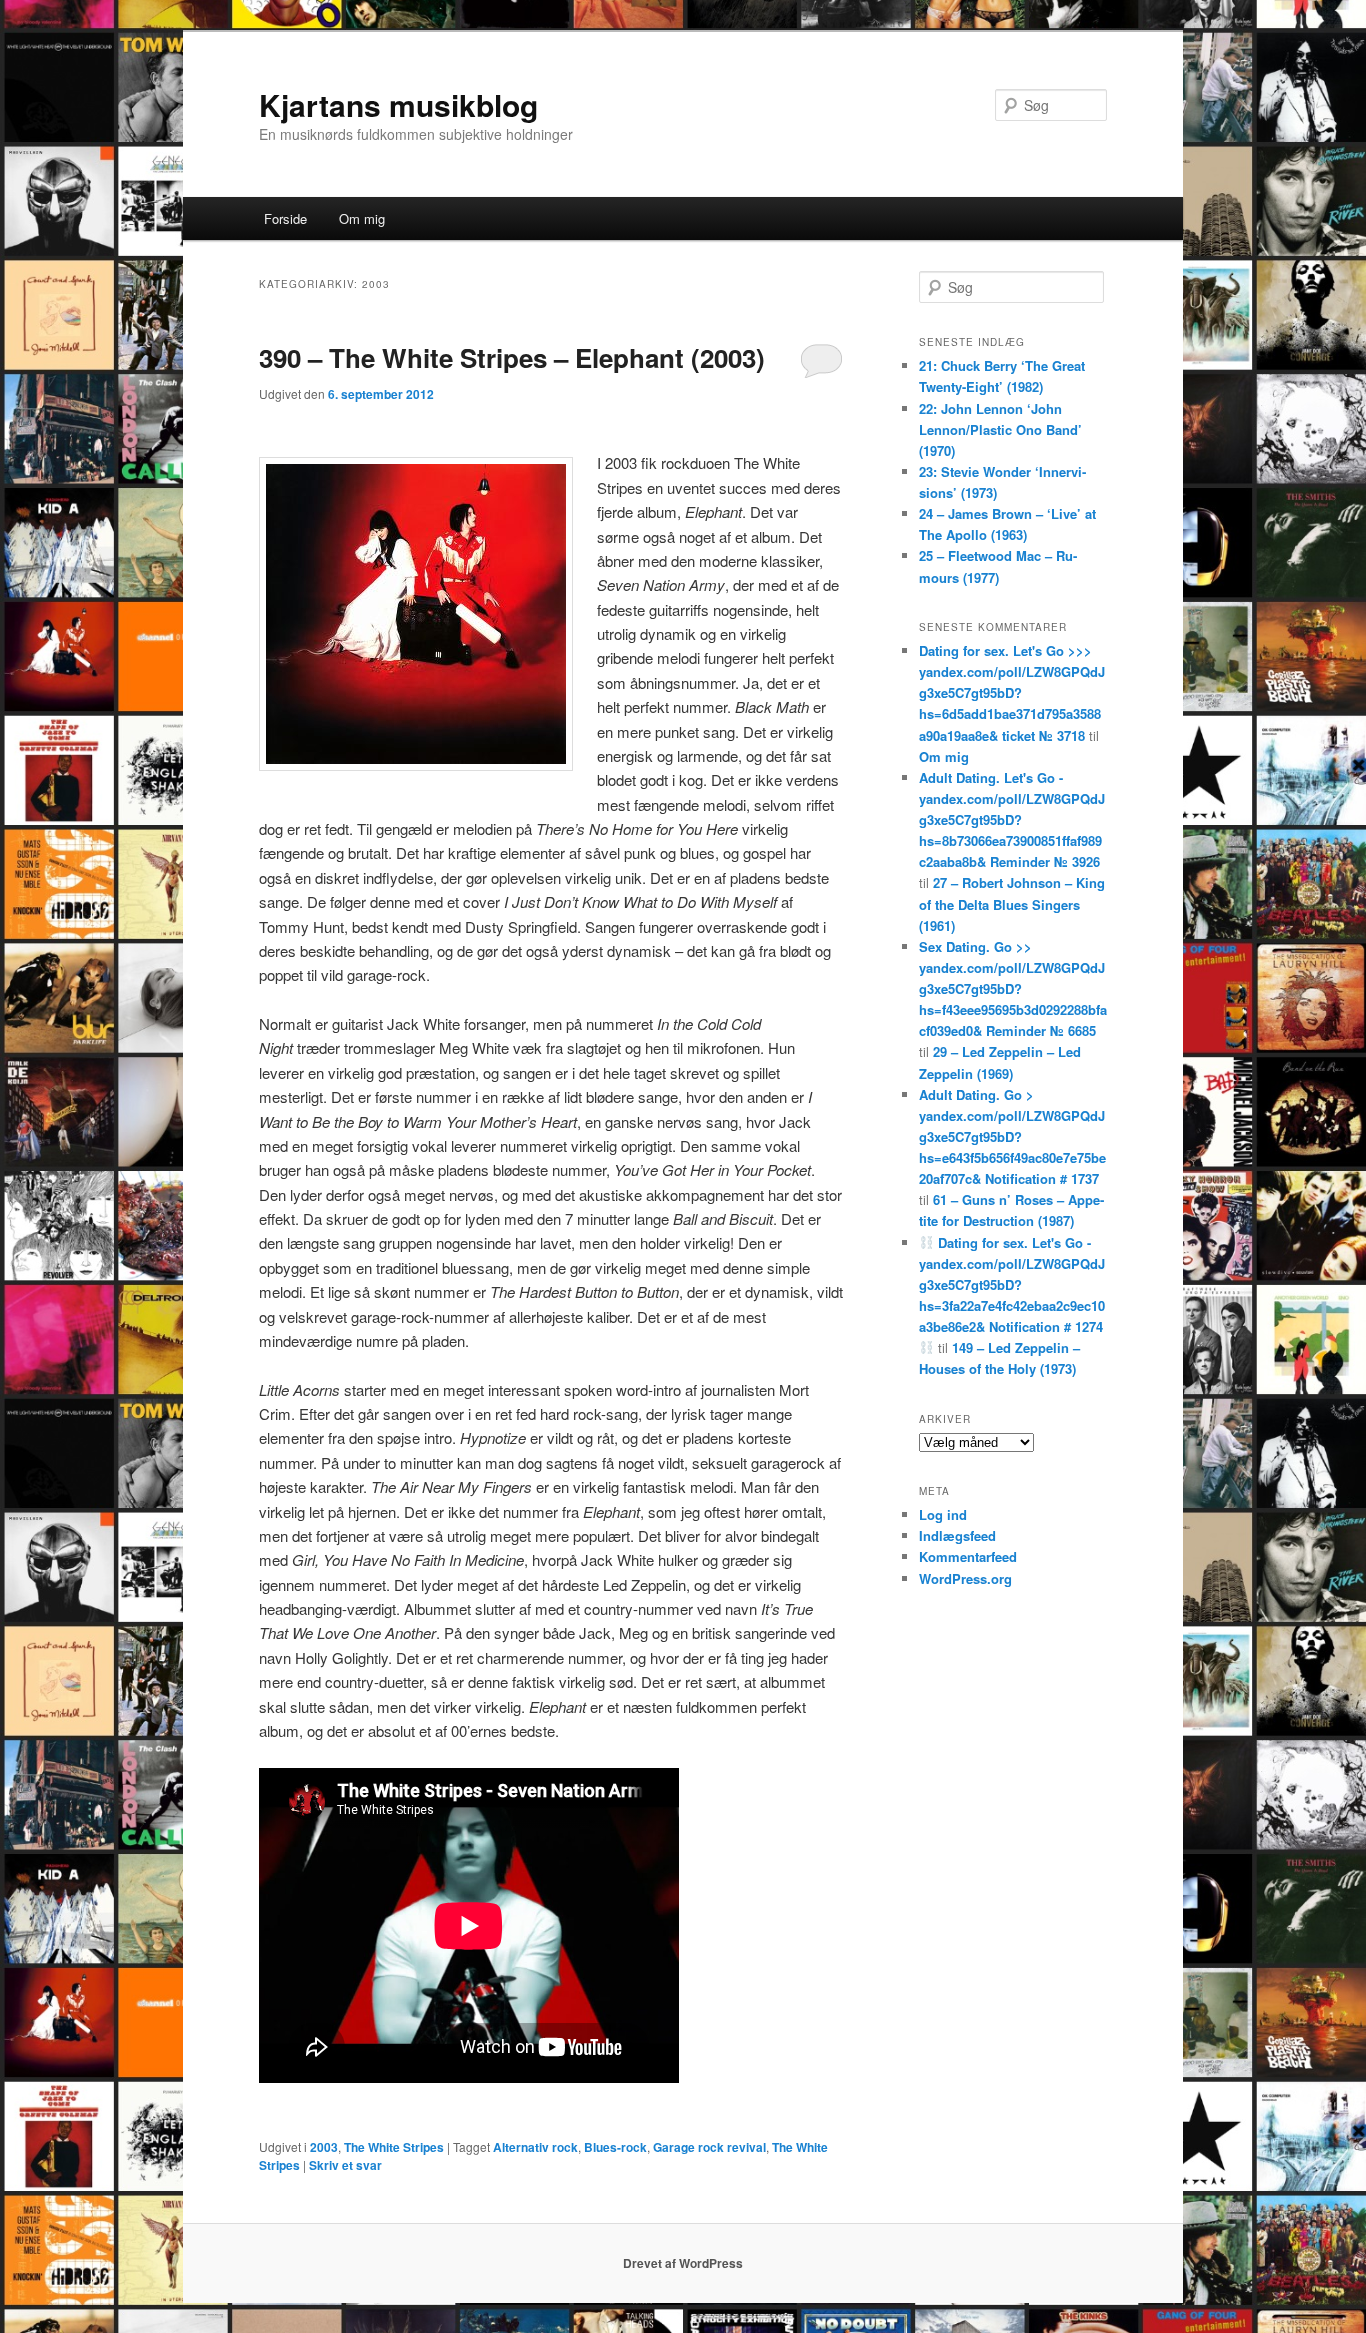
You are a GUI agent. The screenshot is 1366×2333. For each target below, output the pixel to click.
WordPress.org (965, 1578)
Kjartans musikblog (398, 104)
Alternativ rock (535, 2147)
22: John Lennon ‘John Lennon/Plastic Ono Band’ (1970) (1000, 429)
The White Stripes (394, 2147)
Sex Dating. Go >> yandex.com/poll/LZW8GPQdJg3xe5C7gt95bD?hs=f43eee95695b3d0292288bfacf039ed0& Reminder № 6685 (1013, 989)
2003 (324, 2147)
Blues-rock (615, 2147)
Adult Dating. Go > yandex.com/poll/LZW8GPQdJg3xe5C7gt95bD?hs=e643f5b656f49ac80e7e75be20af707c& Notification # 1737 (1012, 1137)
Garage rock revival (709, 2147)
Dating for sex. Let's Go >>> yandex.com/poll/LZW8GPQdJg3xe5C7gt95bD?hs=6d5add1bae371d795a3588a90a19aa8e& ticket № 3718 (1012, 693)
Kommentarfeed (968, 1556)
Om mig (362, 218)
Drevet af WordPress (683, 2263)
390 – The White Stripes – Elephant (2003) (512, 357)
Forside (285, 218)
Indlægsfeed (957, 1535)
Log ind (943, 1514)
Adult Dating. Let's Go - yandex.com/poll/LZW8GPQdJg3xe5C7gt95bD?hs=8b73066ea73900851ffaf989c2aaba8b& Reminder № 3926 (1012, 820)
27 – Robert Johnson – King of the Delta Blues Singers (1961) (1012, 903)
